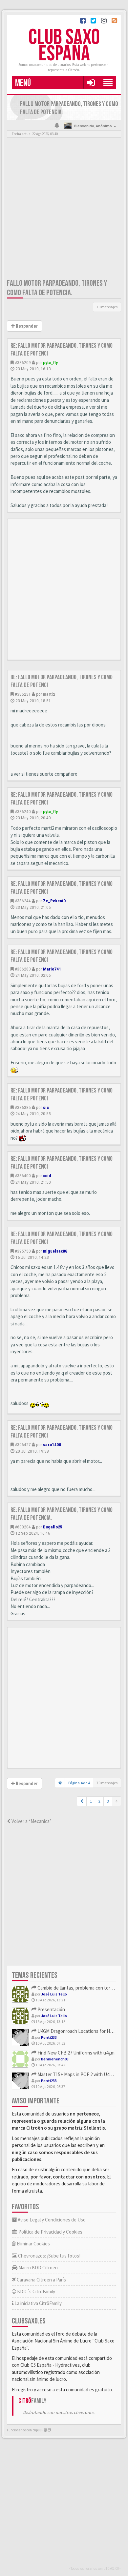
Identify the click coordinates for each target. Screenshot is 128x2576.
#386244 (23, 901)
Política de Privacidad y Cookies (50, 2232)
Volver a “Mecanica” (31, 1821)
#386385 (23, 1107)
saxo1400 (52, 1444)
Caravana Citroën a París (41, 2280)
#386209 (23, 362)
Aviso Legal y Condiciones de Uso (51, 2220)
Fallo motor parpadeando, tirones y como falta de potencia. (57, 288)
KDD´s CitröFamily (36, 2291)
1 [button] (91, 1801)
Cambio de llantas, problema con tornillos (79, 1988)
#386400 (23, 1176)
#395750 (23, 1251)
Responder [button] (26, 326)
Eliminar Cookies (33, 2244)
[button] (91, 82)
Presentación (51, 2009)
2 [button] (99, 1801)
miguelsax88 (55, 1251)
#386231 (23, 694)
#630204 (23, 1527)
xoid (47, 1176)
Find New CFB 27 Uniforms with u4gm (75, 2053)
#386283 (23, 969)
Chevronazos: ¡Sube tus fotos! (49, 2256)
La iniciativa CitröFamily (38, 2303)
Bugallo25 (53, 1527)
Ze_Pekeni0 (54, 901)
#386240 (23, 811)
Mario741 (52, 969)
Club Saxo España (64, 46)
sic (46, 1107)
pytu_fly (50, 362)
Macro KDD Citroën (38, 2268)
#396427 (23, 1444)
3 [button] (108, 1801)
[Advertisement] (64, 210)
